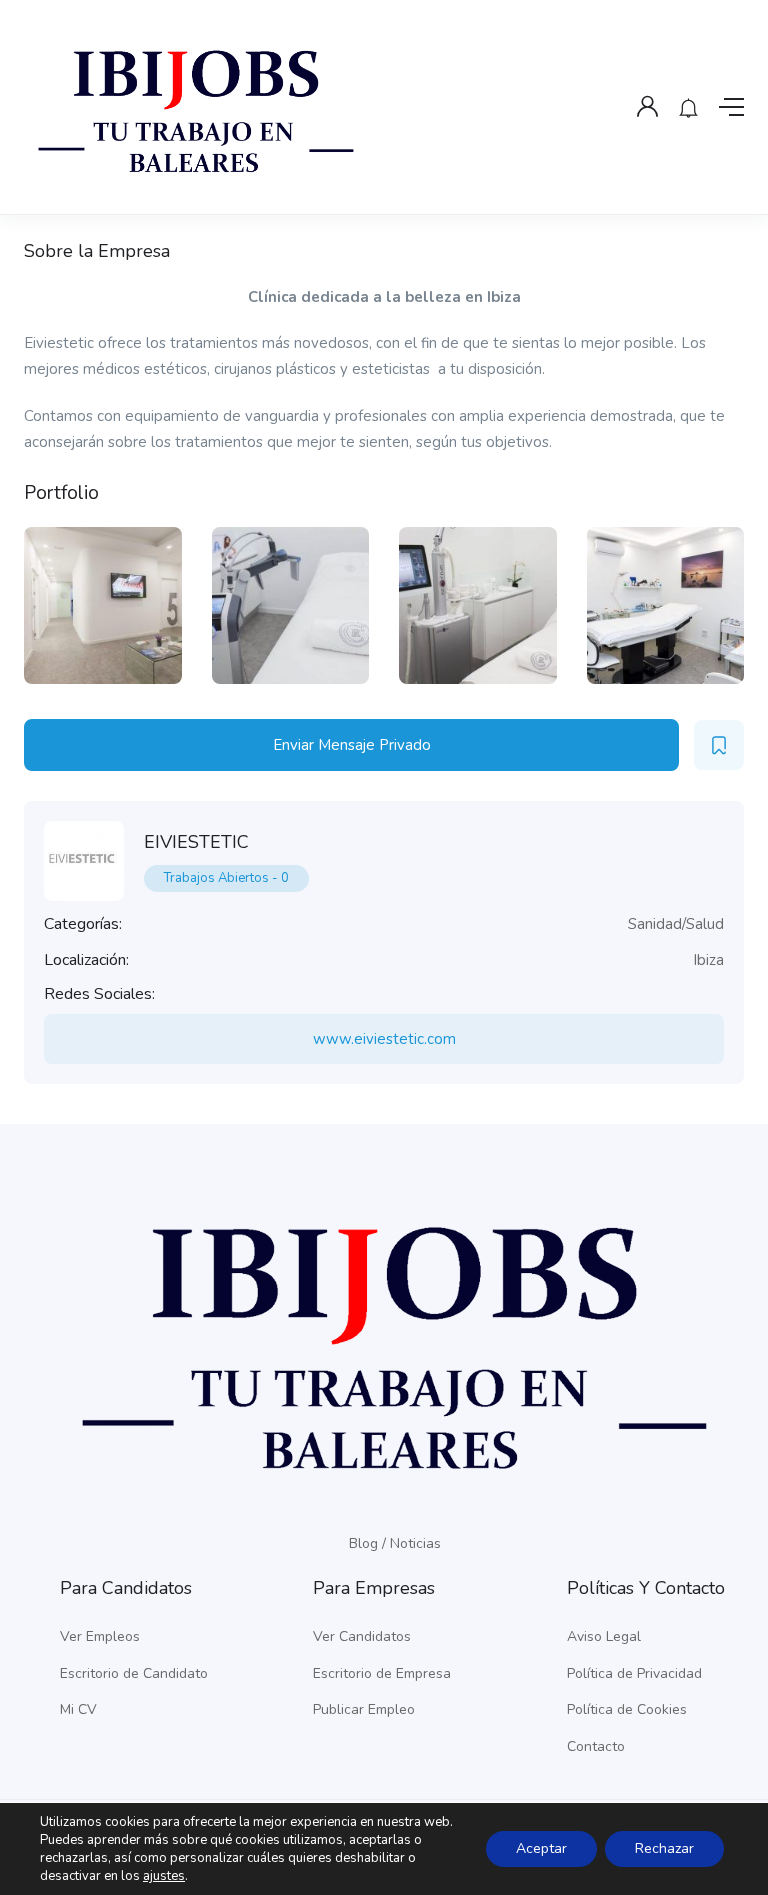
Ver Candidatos (362, 1636)
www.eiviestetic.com (384, 1039)
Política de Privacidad (634, 1673)
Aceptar (541, 1848)
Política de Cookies (627, 1709)
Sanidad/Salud (676, 924)
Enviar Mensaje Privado (352, 745)
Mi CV (78, 1709)
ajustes (164, 1876)
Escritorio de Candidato (134, 1673)
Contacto (596, 1746)
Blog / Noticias (395, 1543)
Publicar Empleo (364, 1709)
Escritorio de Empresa (382, 1673)
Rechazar (664, 1848)
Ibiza (708, 960)
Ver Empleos (100, 1636)
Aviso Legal (604, 1636)
